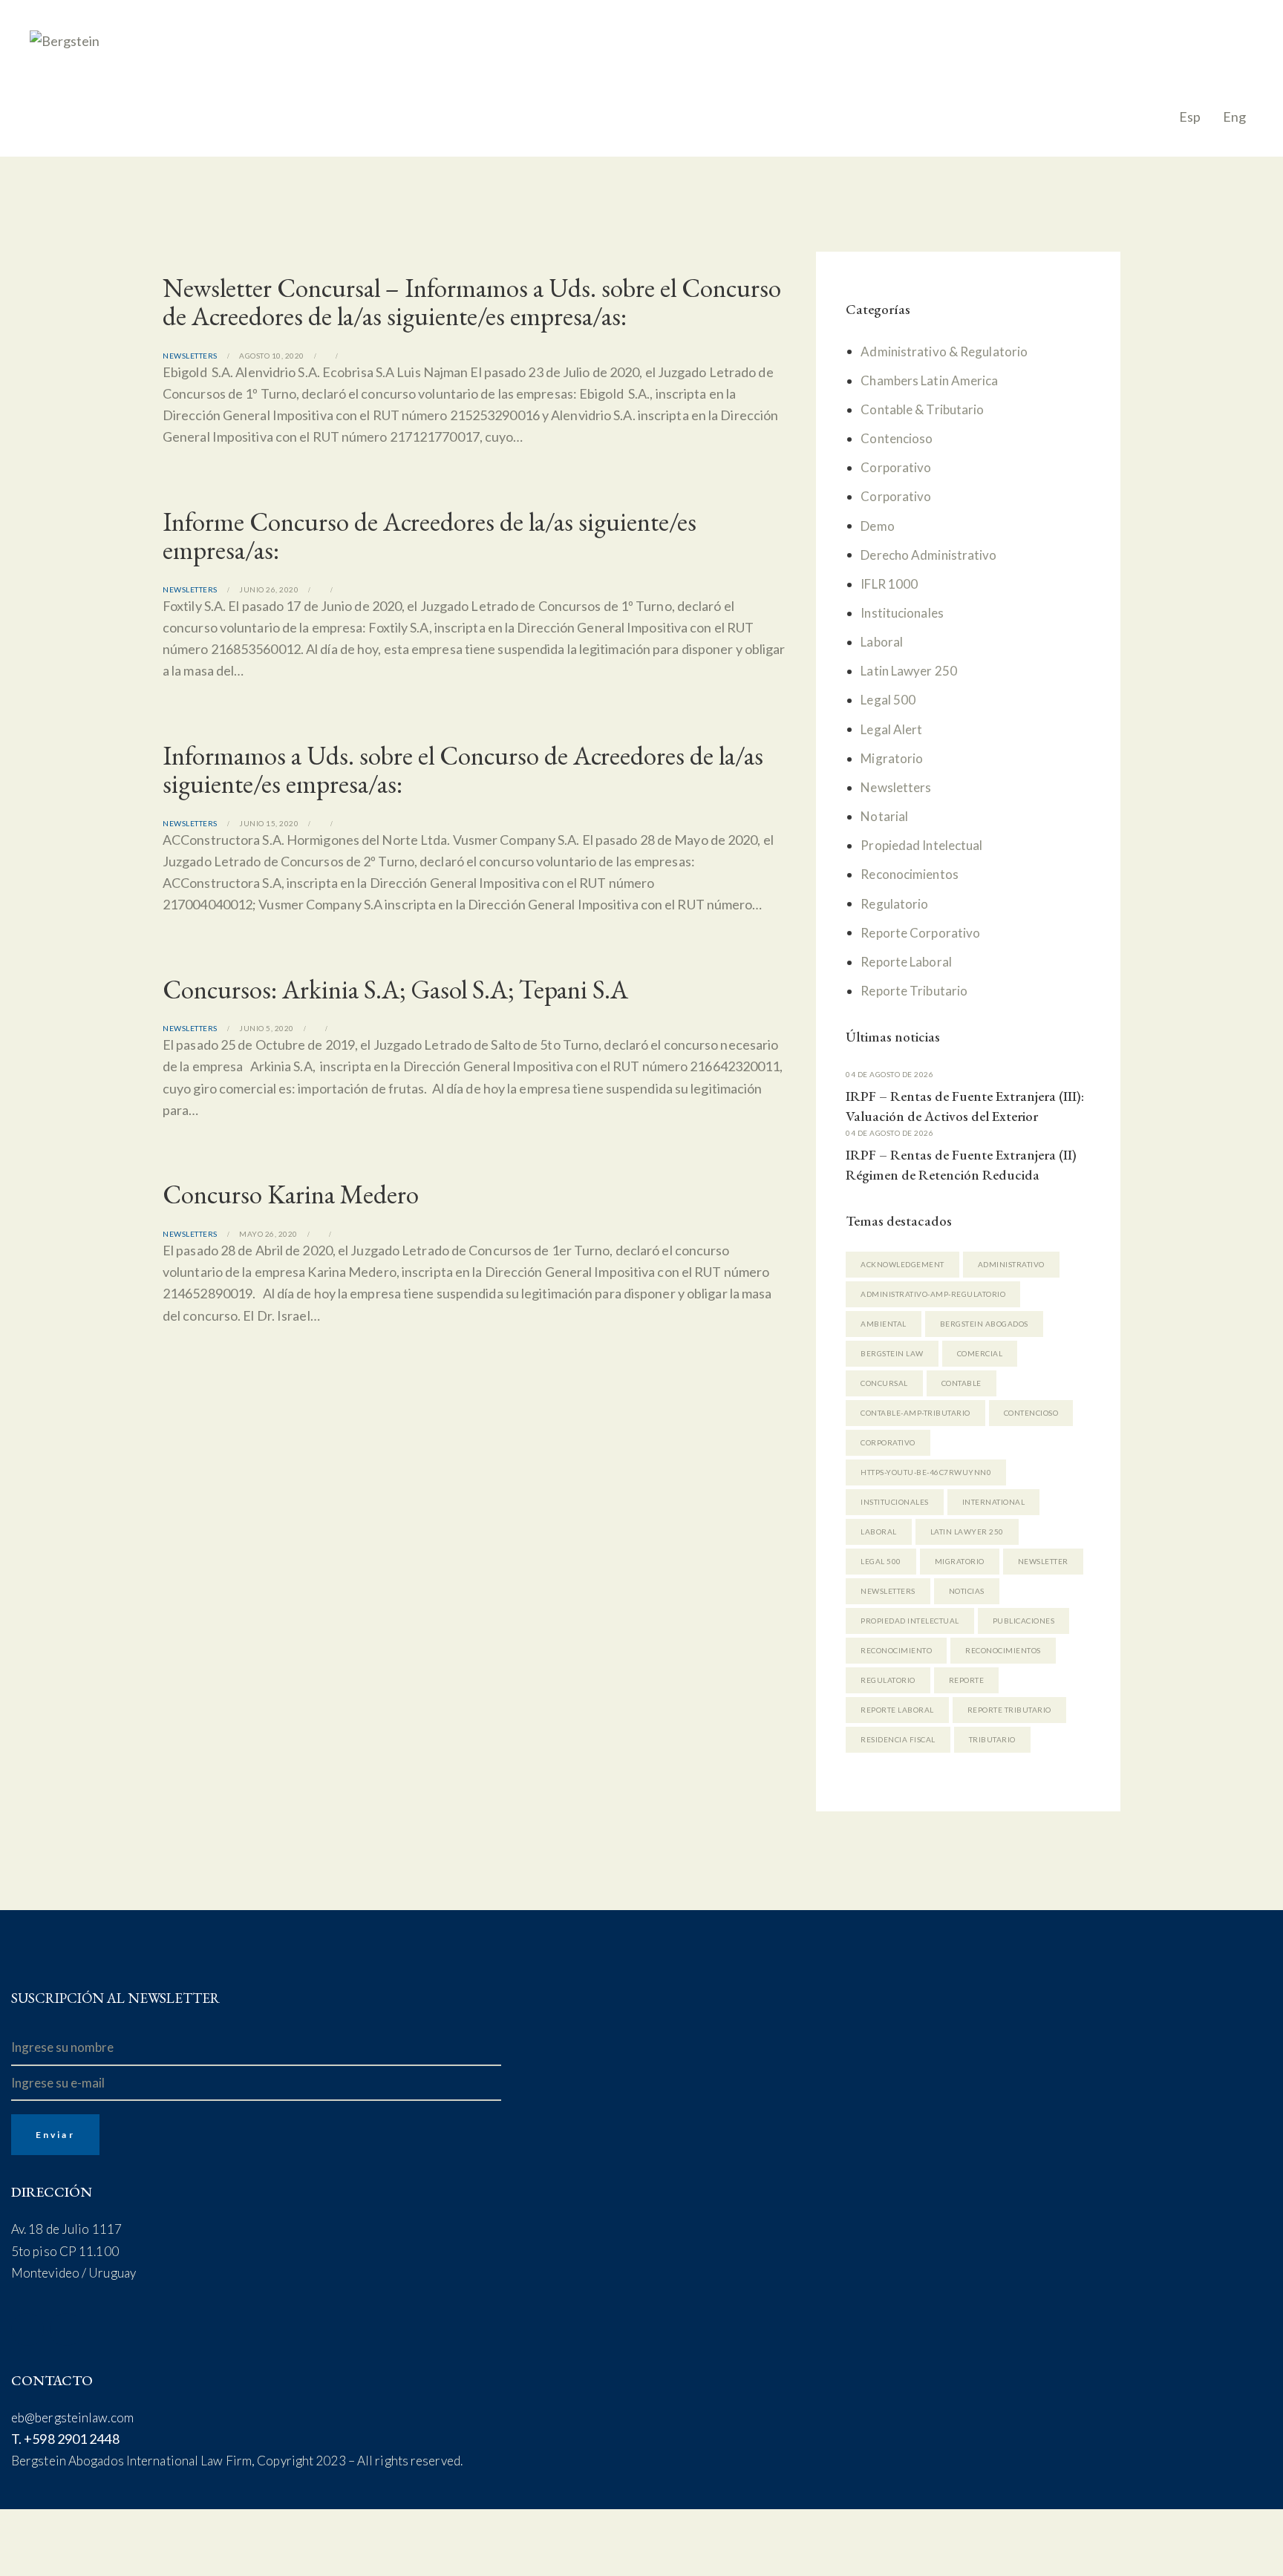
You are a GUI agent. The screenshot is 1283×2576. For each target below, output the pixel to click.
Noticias (967, 1591)
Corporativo (896, 467)
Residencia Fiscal (898, 1739)
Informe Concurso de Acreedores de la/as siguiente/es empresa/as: (430, 536)
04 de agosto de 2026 (889, 1074)
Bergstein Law (892, 1353)
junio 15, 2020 (269, 823)
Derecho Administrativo (928, 555)
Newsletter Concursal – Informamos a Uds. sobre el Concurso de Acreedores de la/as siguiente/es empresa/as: (472, 302)
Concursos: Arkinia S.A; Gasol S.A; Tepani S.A (395, 990)
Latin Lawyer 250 (909, 671)
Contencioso (897, 438)
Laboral (882, 642)
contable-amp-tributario (915, 1413)
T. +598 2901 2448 (65, 2439)
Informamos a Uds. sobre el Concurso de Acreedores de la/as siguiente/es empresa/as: (463, 770)
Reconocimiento (896, 1650)
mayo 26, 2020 (268, 1234)
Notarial (884, 816)
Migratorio (892, 758)
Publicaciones (1024, 1621)
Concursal (884, 1383)
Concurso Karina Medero (291, 1194)
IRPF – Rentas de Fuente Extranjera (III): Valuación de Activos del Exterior (965, 1106)
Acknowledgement (902, 1264)
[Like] (337, 356)
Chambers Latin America (929, 380)
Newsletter (1043, 1561)
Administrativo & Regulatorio (944, 352)
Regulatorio (894, 904)
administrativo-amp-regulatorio (933, 1294)
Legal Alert (891, 729)
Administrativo (1011, 1264)
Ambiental (884, 1324)
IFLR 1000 (889, 584)
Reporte (967, 1680)
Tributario (992, 1739)
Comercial (980, 1353)
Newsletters (190, 356)
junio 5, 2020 (267, 1028)
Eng (1234, 117)
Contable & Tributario (922, 409)
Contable (962, 1383)
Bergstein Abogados (984, 1324)
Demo (877, 526)
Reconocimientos (910, 874)
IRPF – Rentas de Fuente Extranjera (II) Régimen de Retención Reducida (961, 1165)
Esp (1190, 117)
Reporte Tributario (914, 991)
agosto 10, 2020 (272, 356)
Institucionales (902, 613)
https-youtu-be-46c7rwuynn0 (926, 1472)
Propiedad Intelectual (921, 845)
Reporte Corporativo (920, 933)
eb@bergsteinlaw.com (72, 2418)
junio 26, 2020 (269, 589)
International (994, 1502)
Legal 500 (888, 700)
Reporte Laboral (906, 962)
